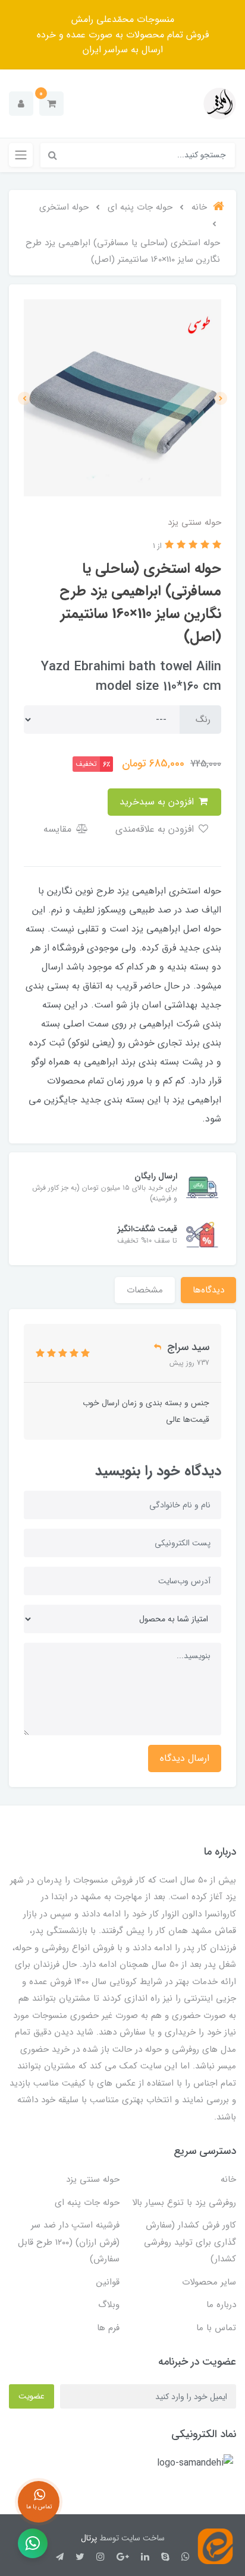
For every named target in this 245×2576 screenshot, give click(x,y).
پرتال (89, 2538)
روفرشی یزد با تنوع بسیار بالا (184, 2203)
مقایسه (59, 829)
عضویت (32, 2396)
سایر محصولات (209, 2282)
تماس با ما (216, 2328)
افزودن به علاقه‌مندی (156, 829)
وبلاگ (109, 2305)
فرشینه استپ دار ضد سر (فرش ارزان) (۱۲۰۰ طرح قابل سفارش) (69, 2242)
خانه (228, 2179)
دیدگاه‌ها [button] (208, 1290)
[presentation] (221, 398)
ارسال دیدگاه (185, 1758)
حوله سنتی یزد (93, 2179)
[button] (51, 104)
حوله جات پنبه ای (87, 2203)
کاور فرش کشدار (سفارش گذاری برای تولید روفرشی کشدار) (190, 2242)
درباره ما (221, 2305)
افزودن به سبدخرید (158, 802)
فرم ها (108, 2328)
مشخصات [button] (145, 1290)
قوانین (108, 2282)
